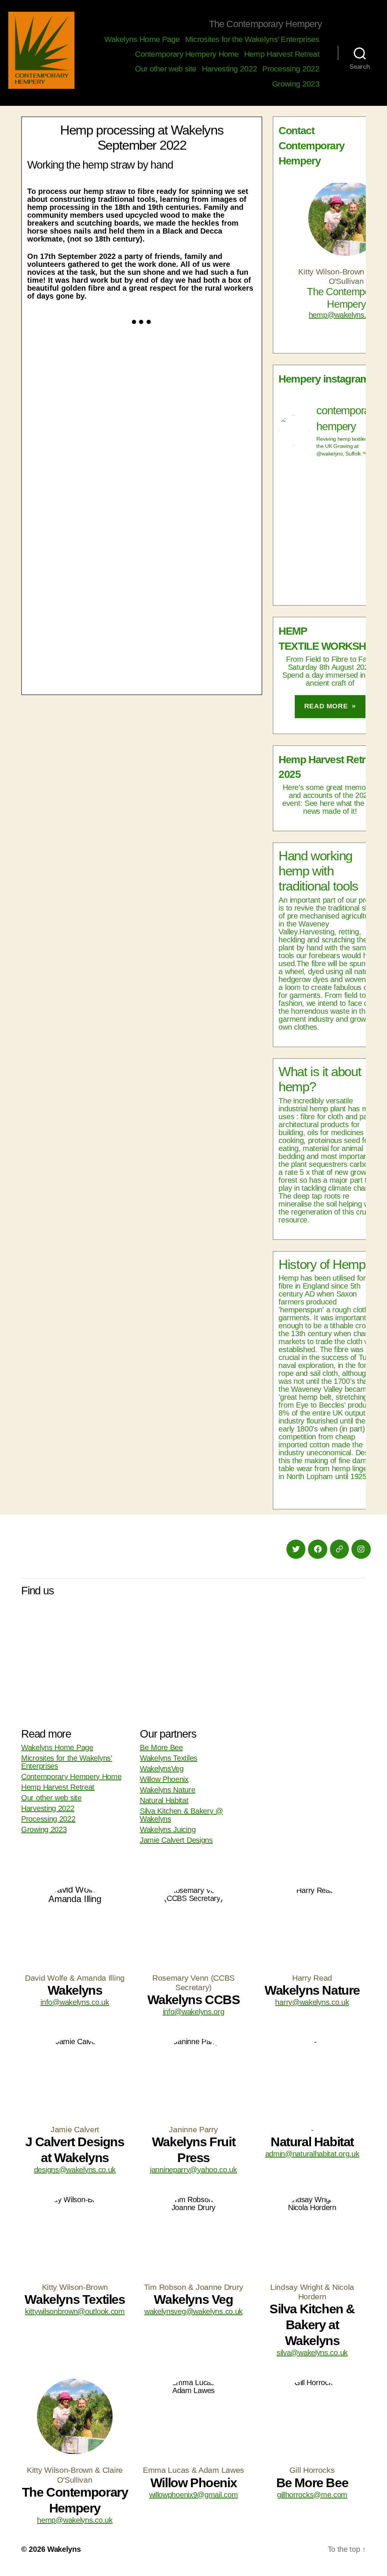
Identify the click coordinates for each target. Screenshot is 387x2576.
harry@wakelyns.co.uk (312, 2002)
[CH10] (84, 375)
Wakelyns (64, 2549)
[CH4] (199, 549)
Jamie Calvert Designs (176, 1840)
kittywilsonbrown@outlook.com (75, 2311)
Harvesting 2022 (230, 69)
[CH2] (199, 636)
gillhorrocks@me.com (312, 2495)
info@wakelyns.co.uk (75, 2002)
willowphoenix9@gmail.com (194, 2495)
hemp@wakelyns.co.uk (346, 315)
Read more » (330, 706)
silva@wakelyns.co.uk (312, 2353)
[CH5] (84, 549)
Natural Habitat (164, 1800)
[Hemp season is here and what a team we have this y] (330, 557)
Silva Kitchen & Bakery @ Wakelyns (181, 1815)
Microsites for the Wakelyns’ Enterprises (252, 39)
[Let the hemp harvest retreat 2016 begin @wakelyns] (330, 496)
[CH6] (199, 462)
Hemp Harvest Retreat (282, 54)
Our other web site (166, 69)
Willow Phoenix (164, 1779)
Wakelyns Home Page (142, 39)
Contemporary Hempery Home (187, 54)
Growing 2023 (296, 84)
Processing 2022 (291, 69)
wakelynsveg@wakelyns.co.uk (193, 2311)
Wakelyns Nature (168, 1790)
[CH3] (84, 636)
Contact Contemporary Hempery (312, 146)
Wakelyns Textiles (169, 1758)
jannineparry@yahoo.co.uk (193, 2170)
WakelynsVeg (162, 1769)
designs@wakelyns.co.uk (75, 2170)
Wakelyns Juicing (168, 1829)
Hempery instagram (324, 379)
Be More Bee (161, 1747)
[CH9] (199, 375)
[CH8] (84, 462)
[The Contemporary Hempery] (41, 50)
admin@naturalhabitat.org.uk (312, 2154)
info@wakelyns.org (194, 2012)
